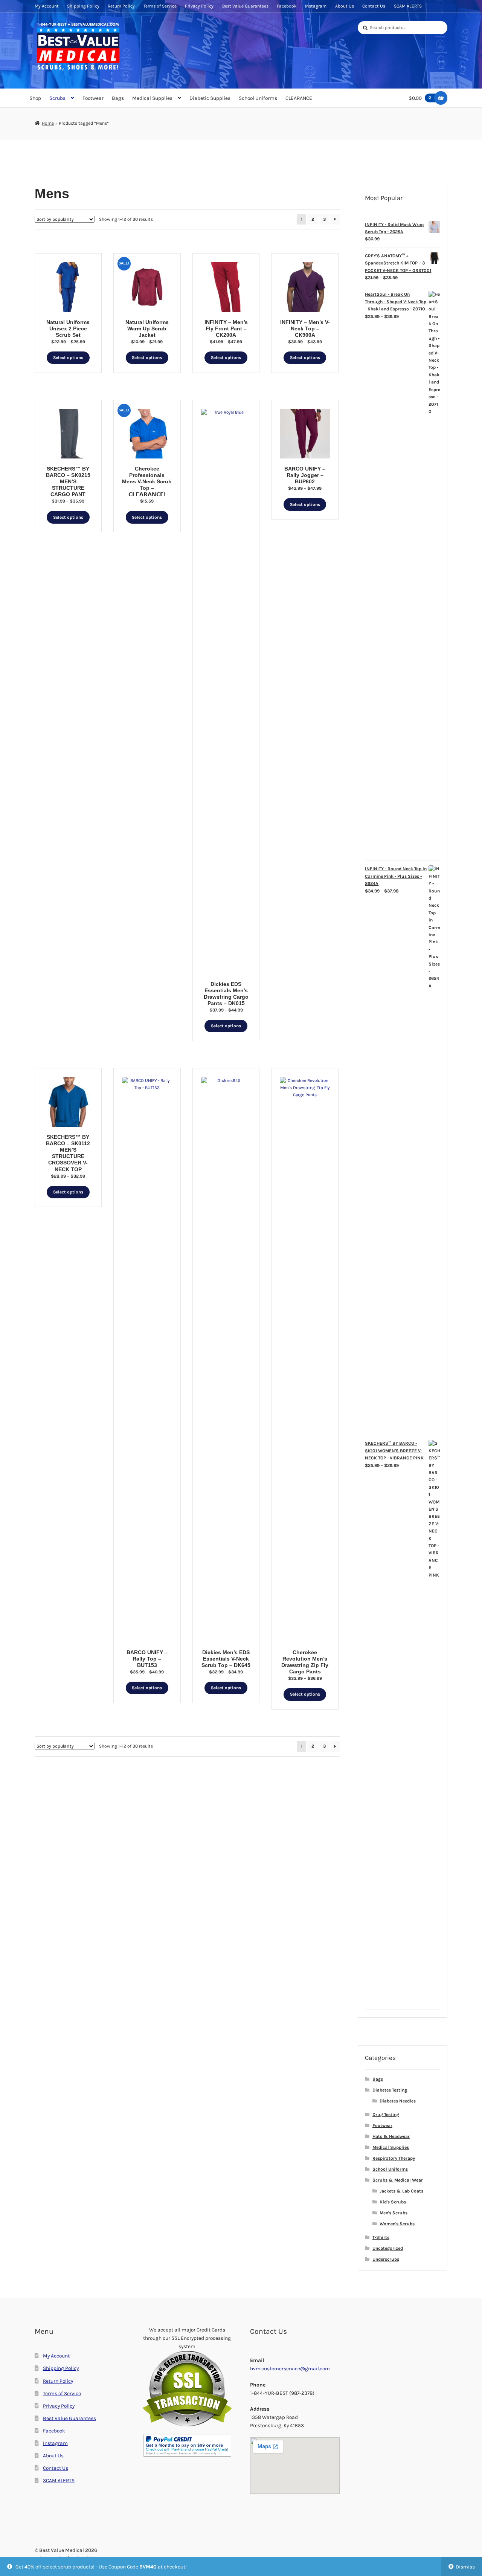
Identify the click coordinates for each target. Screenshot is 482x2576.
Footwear (93, 98)
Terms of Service (160, 6)
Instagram (316, 6)
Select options (68, 358)
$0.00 (420, 98)
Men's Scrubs (394, 2213)
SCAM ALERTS (408, 6)
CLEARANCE (299, 98)
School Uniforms (258, 98)
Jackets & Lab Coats (401, 2191)
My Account (47, 6)
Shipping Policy (83, 6)
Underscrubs (386, 2259)
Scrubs (57, 98)
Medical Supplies (152, 98)
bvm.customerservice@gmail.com (290, 2368)
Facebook (287, 6)
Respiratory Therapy (394, 2158)
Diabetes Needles (398, 2101)
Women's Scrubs (397, 2224)
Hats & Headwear (391, 2136)
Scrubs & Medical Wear (398, 2180)
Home (48, 123)
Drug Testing (386, 2115)
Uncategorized (388, 2248)
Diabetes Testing (390, 2090)
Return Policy (121, 6)
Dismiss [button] (465, 2567)
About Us (345, 6)
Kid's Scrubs (393, 2202)
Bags (118, 98)
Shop (35, 98)
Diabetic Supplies (210, 98)
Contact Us (374, 6)
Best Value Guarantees (245, 6)
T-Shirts (381, 2237)
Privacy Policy (199, 6)
